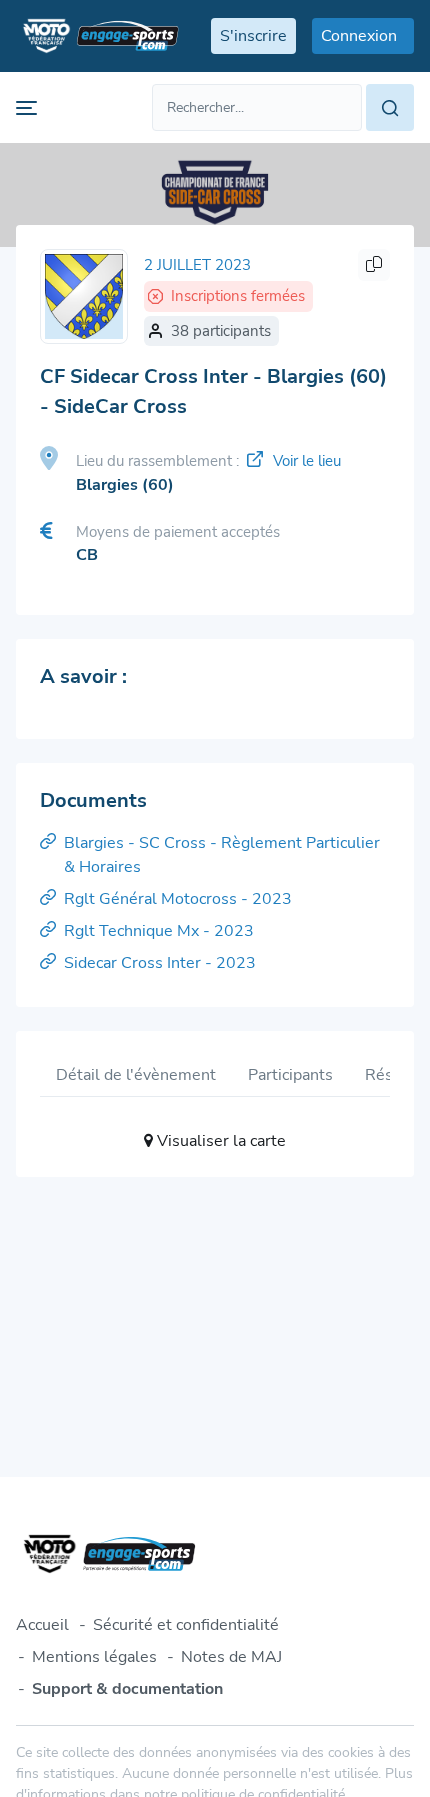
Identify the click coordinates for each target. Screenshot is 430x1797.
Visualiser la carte (219, 1141)
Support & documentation (127, 1689)
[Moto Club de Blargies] (84, 296)
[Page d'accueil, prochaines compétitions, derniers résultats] (97, 36)
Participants (290, 1075)
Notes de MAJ (231, 1657)
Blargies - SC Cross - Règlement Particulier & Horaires (222, 855)
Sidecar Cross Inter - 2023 (160, 963)
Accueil (42, 1625)
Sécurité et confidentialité (186, 1625)
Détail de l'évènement (136, 1075)
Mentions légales (94, 1657)
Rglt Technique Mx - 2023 (159, 931)
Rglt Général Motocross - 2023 (178, 899)
